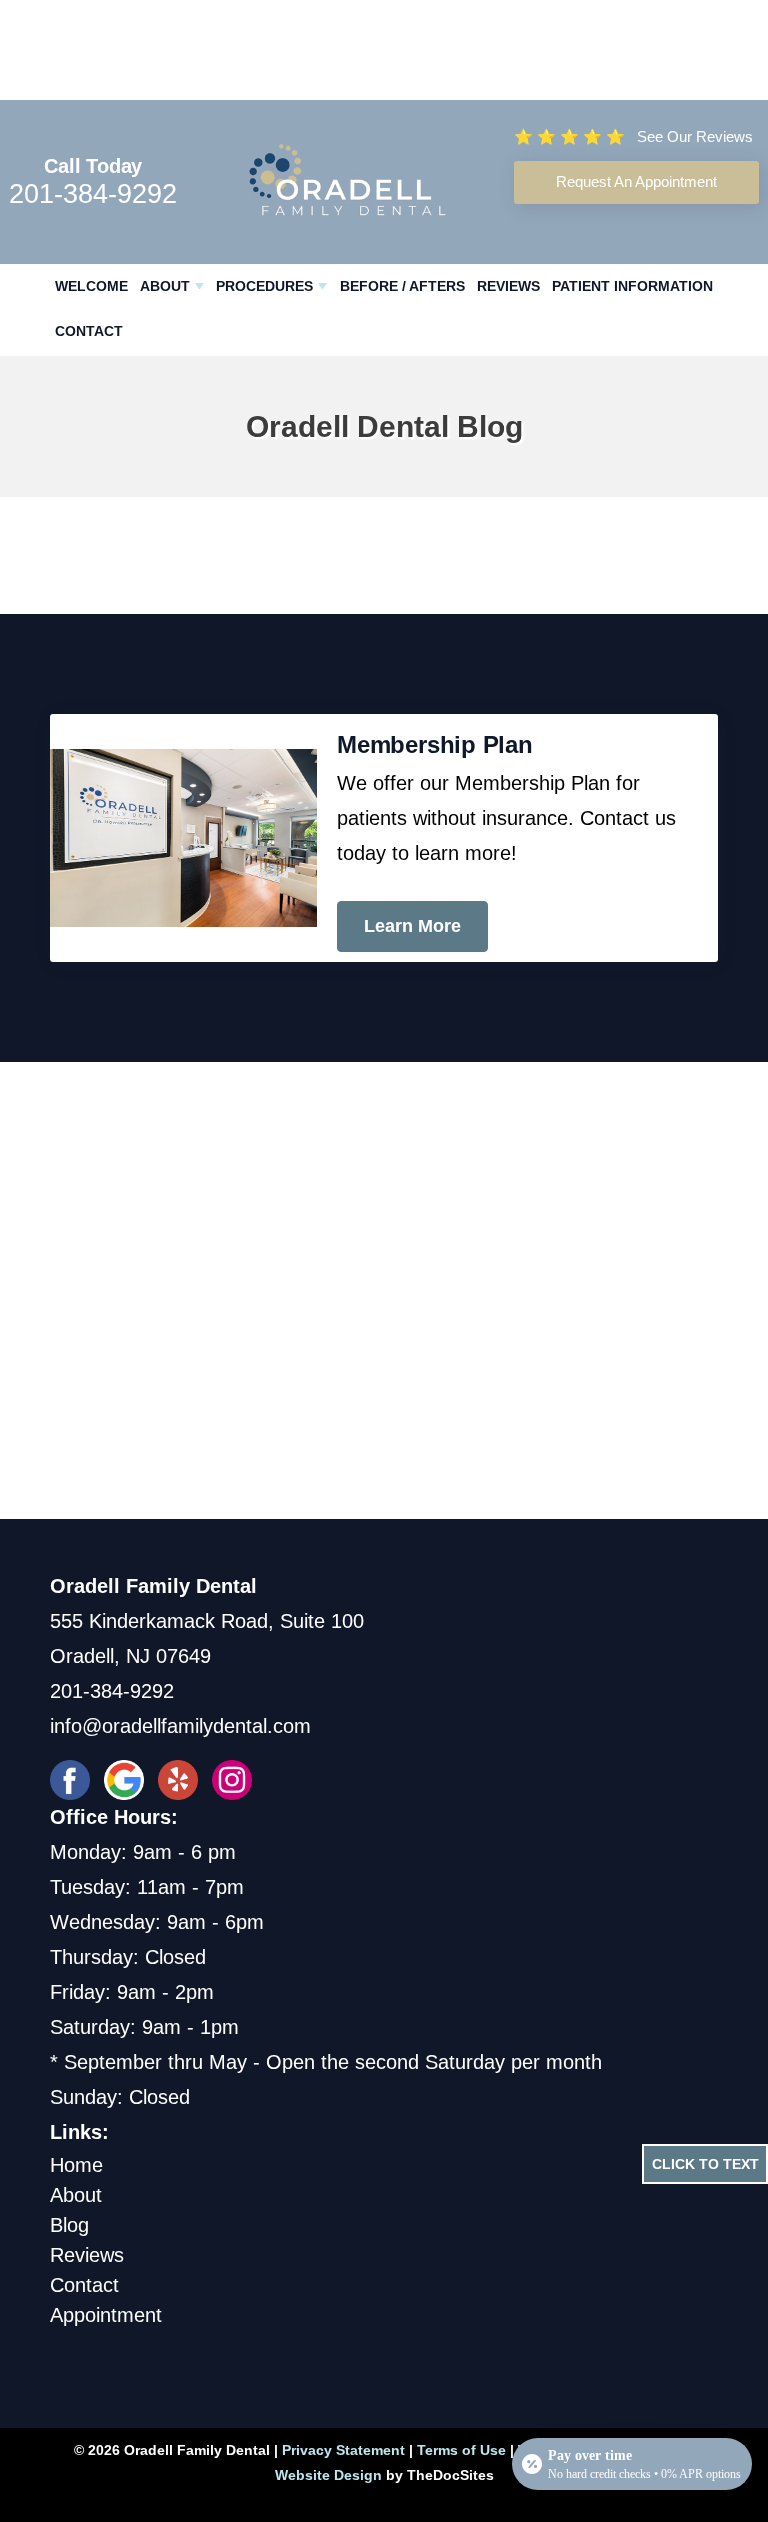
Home (76, 2165)
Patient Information (632, 286)
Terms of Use (461, 2450)
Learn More (412, 926)
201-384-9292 (93, 194)
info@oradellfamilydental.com (180, 1726)
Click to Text (705, 2164)
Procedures (264, 286)
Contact (89, 331)
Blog (69, 2225)
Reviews (508, 286)
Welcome (91, 286)
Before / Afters (402, 286)
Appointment (106, 2315)
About (165, 286)
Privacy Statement (343, 2450)
